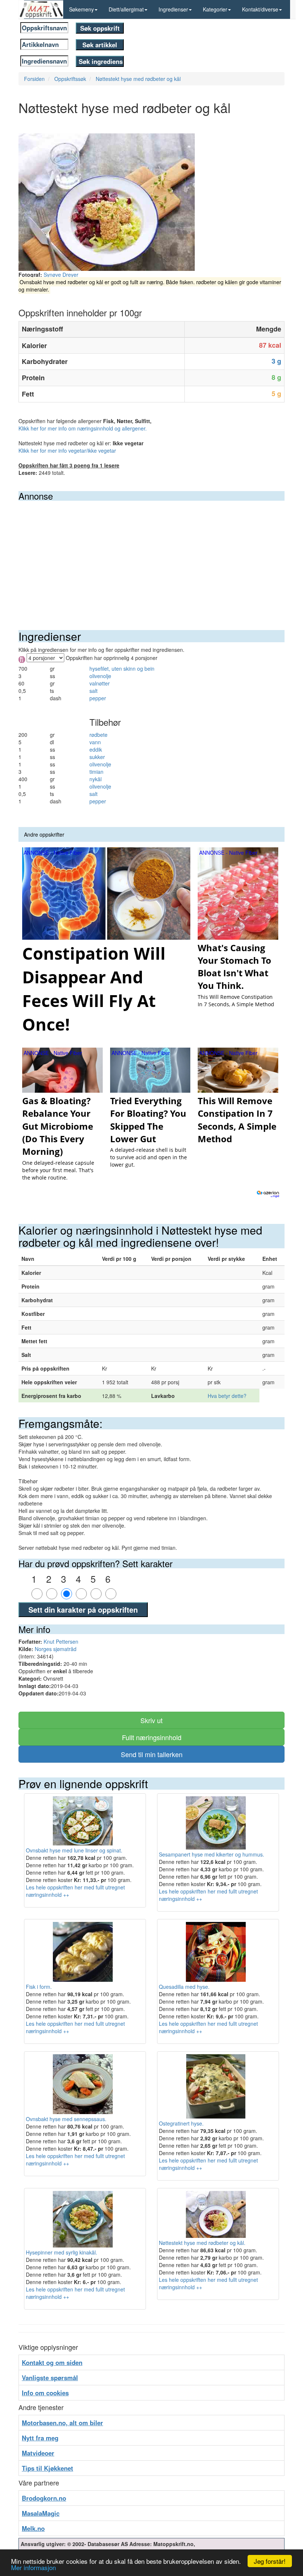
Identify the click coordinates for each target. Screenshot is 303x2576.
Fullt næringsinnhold (152, 1737)
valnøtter (100, 683)
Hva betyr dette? (227, 1396)
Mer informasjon (33, 2567)
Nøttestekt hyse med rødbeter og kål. (202, 2242)
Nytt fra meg (40, 2438)
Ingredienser (173, 9)
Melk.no (33, 2528)
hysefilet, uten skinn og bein (122, 668)
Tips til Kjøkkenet (47, 2468)
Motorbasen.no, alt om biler (62, 2423)
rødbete (98, 735)
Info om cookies (45, 2393)
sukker (97, 757)
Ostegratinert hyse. (181, 2123)
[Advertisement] (151, 556)
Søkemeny (81, 9)
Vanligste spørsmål (50, 2378)
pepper (98, 698)
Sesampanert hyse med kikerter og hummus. (212, 1854)
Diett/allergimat (126, 9)
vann (95, 742)
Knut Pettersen (61, 1641)
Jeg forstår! (270, 2561)
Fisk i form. (39, 1987)
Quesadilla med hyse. (184, 1987)
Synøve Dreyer (61, 275)
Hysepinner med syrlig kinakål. (62, 2252)
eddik (96, 749)
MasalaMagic (41, 2513)
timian (96, 772)
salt (93, 691)
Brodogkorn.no (44, 2498)
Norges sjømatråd (56, 1649)
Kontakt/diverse (260, 9)
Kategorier (215, 9)
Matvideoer (38, 2453)
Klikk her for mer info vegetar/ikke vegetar (67, 450)
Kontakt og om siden (52, 2362)
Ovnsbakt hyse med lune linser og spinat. (74, 1850)
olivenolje (100, 676)
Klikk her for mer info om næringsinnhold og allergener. (83, 428)
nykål (96, 779)
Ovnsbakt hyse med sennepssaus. (66, 2119)
